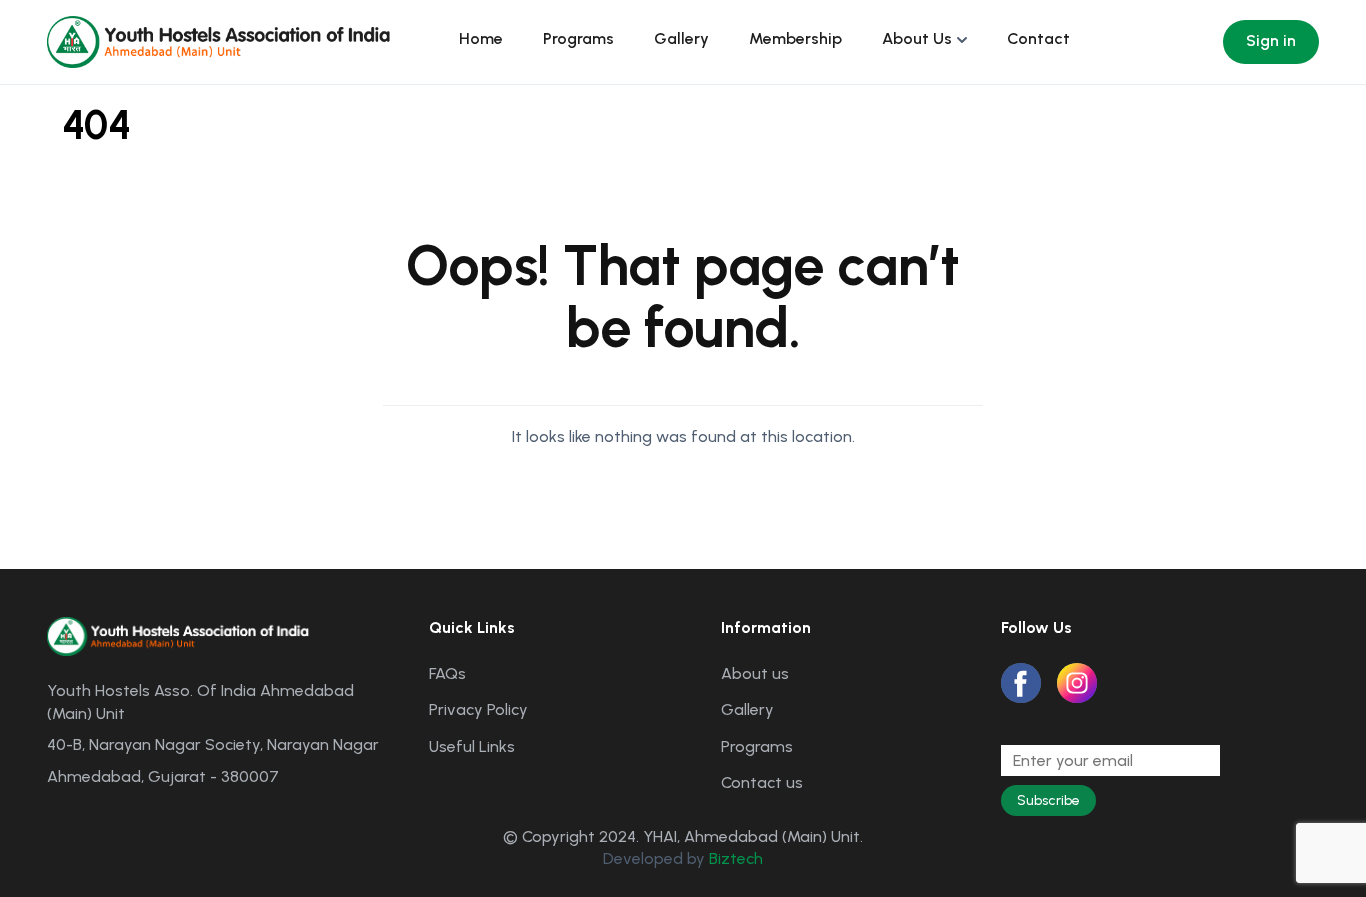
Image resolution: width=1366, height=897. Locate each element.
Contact (1038, 38)
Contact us (762, 782)
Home (481, 38)
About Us (917, 38)
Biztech (736, 858)
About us (755, 673)
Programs (578, 38)
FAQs (447, 673)
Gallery (681, 38)
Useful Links (472, 746)
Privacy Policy (478, 709)
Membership (795, 38)
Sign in (1271, 40)
